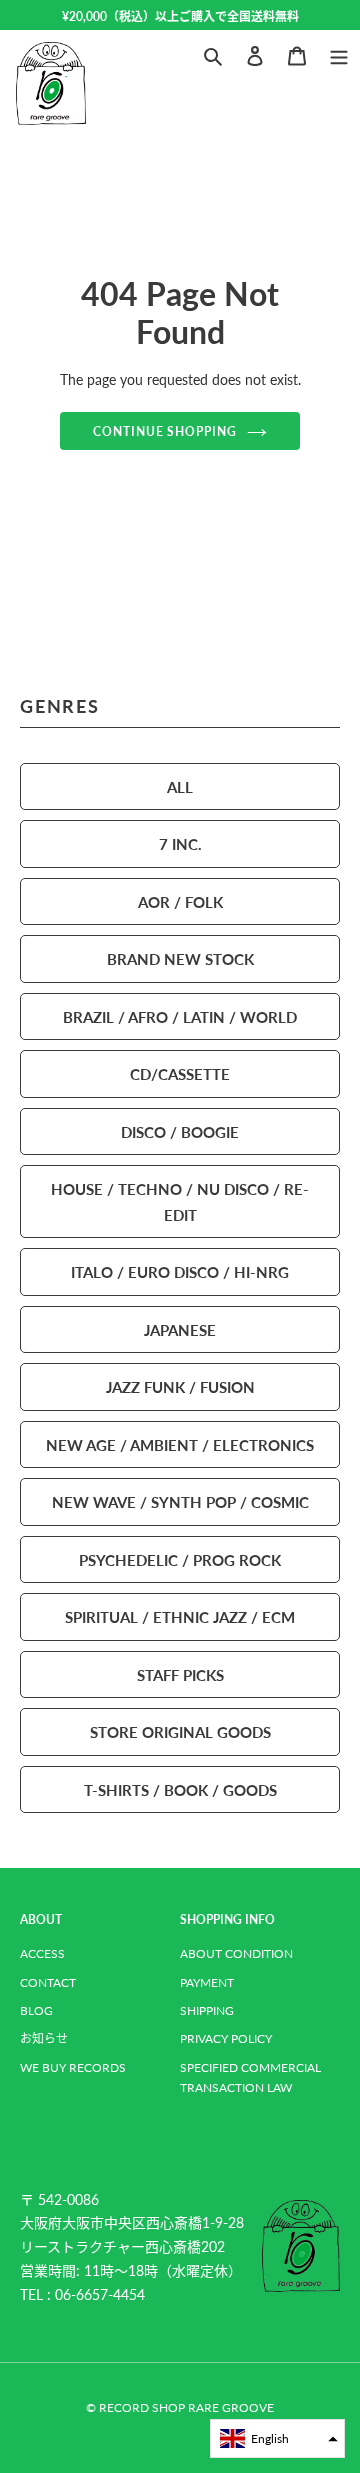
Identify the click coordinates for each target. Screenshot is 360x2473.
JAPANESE (180, 1329)
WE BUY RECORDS (73, 2067)
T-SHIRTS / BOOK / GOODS (180, 1789)
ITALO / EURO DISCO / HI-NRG (180, 1271)
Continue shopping (165, 431)
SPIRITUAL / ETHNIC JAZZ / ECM (180, 1616)
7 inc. (180, 843)
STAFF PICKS (180, 1674)
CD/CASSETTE (180, 1073)
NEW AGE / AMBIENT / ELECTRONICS (180, 1444)
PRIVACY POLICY (226, 2038)
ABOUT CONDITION (236, 1953)
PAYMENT (207, 1982)
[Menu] (339, 53)
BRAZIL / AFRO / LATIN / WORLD (180, 1016)
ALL (180, 786)
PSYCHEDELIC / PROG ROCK (180, 1559)
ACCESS (42, 1953)
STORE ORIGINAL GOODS (180, 1731)
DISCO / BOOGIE (180, 1131)
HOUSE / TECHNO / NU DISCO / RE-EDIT (180, 1201)
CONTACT (48, 1982)
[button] (277, 2438)
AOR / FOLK (180, 901)
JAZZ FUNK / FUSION (180, 1386)
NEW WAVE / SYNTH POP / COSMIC (180, 1501)
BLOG (36, 2010)
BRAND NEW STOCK (180, 958)
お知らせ (44, 2038)
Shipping (207, 2010)
